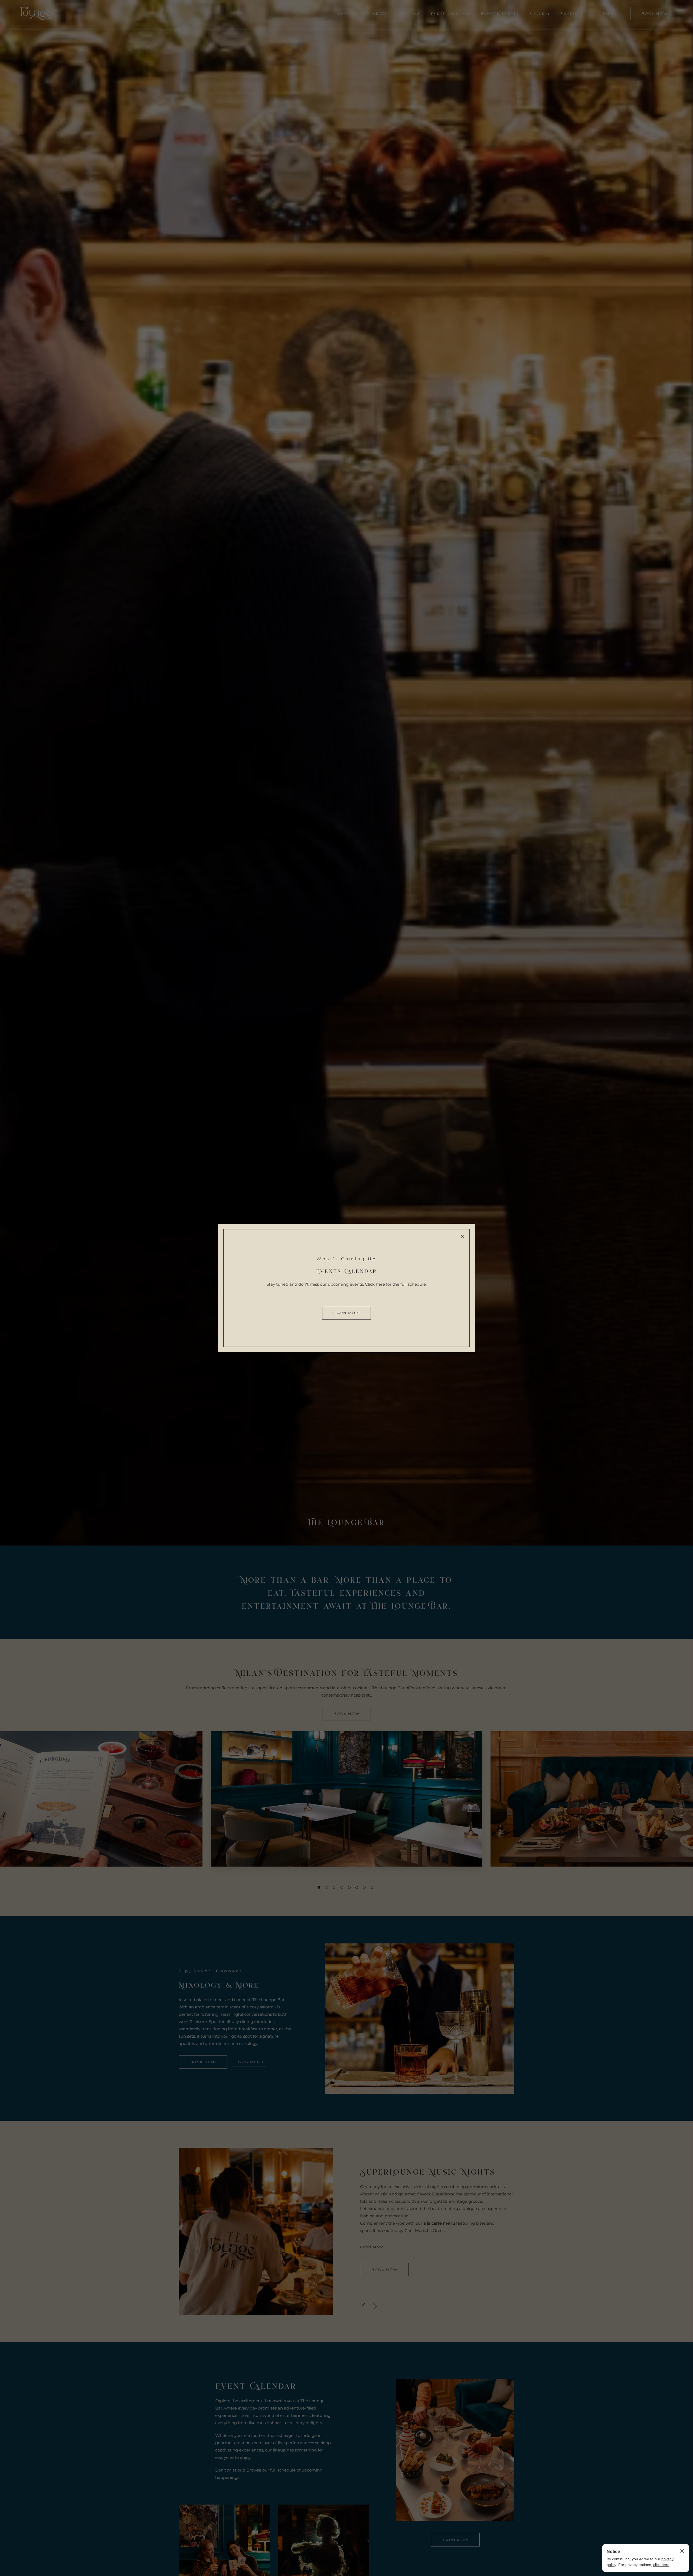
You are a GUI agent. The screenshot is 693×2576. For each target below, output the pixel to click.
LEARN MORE (346, 1313)
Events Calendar (346, 1271)
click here (661, 2565)
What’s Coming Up (346, 1259)
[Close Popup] (462, 1236)
